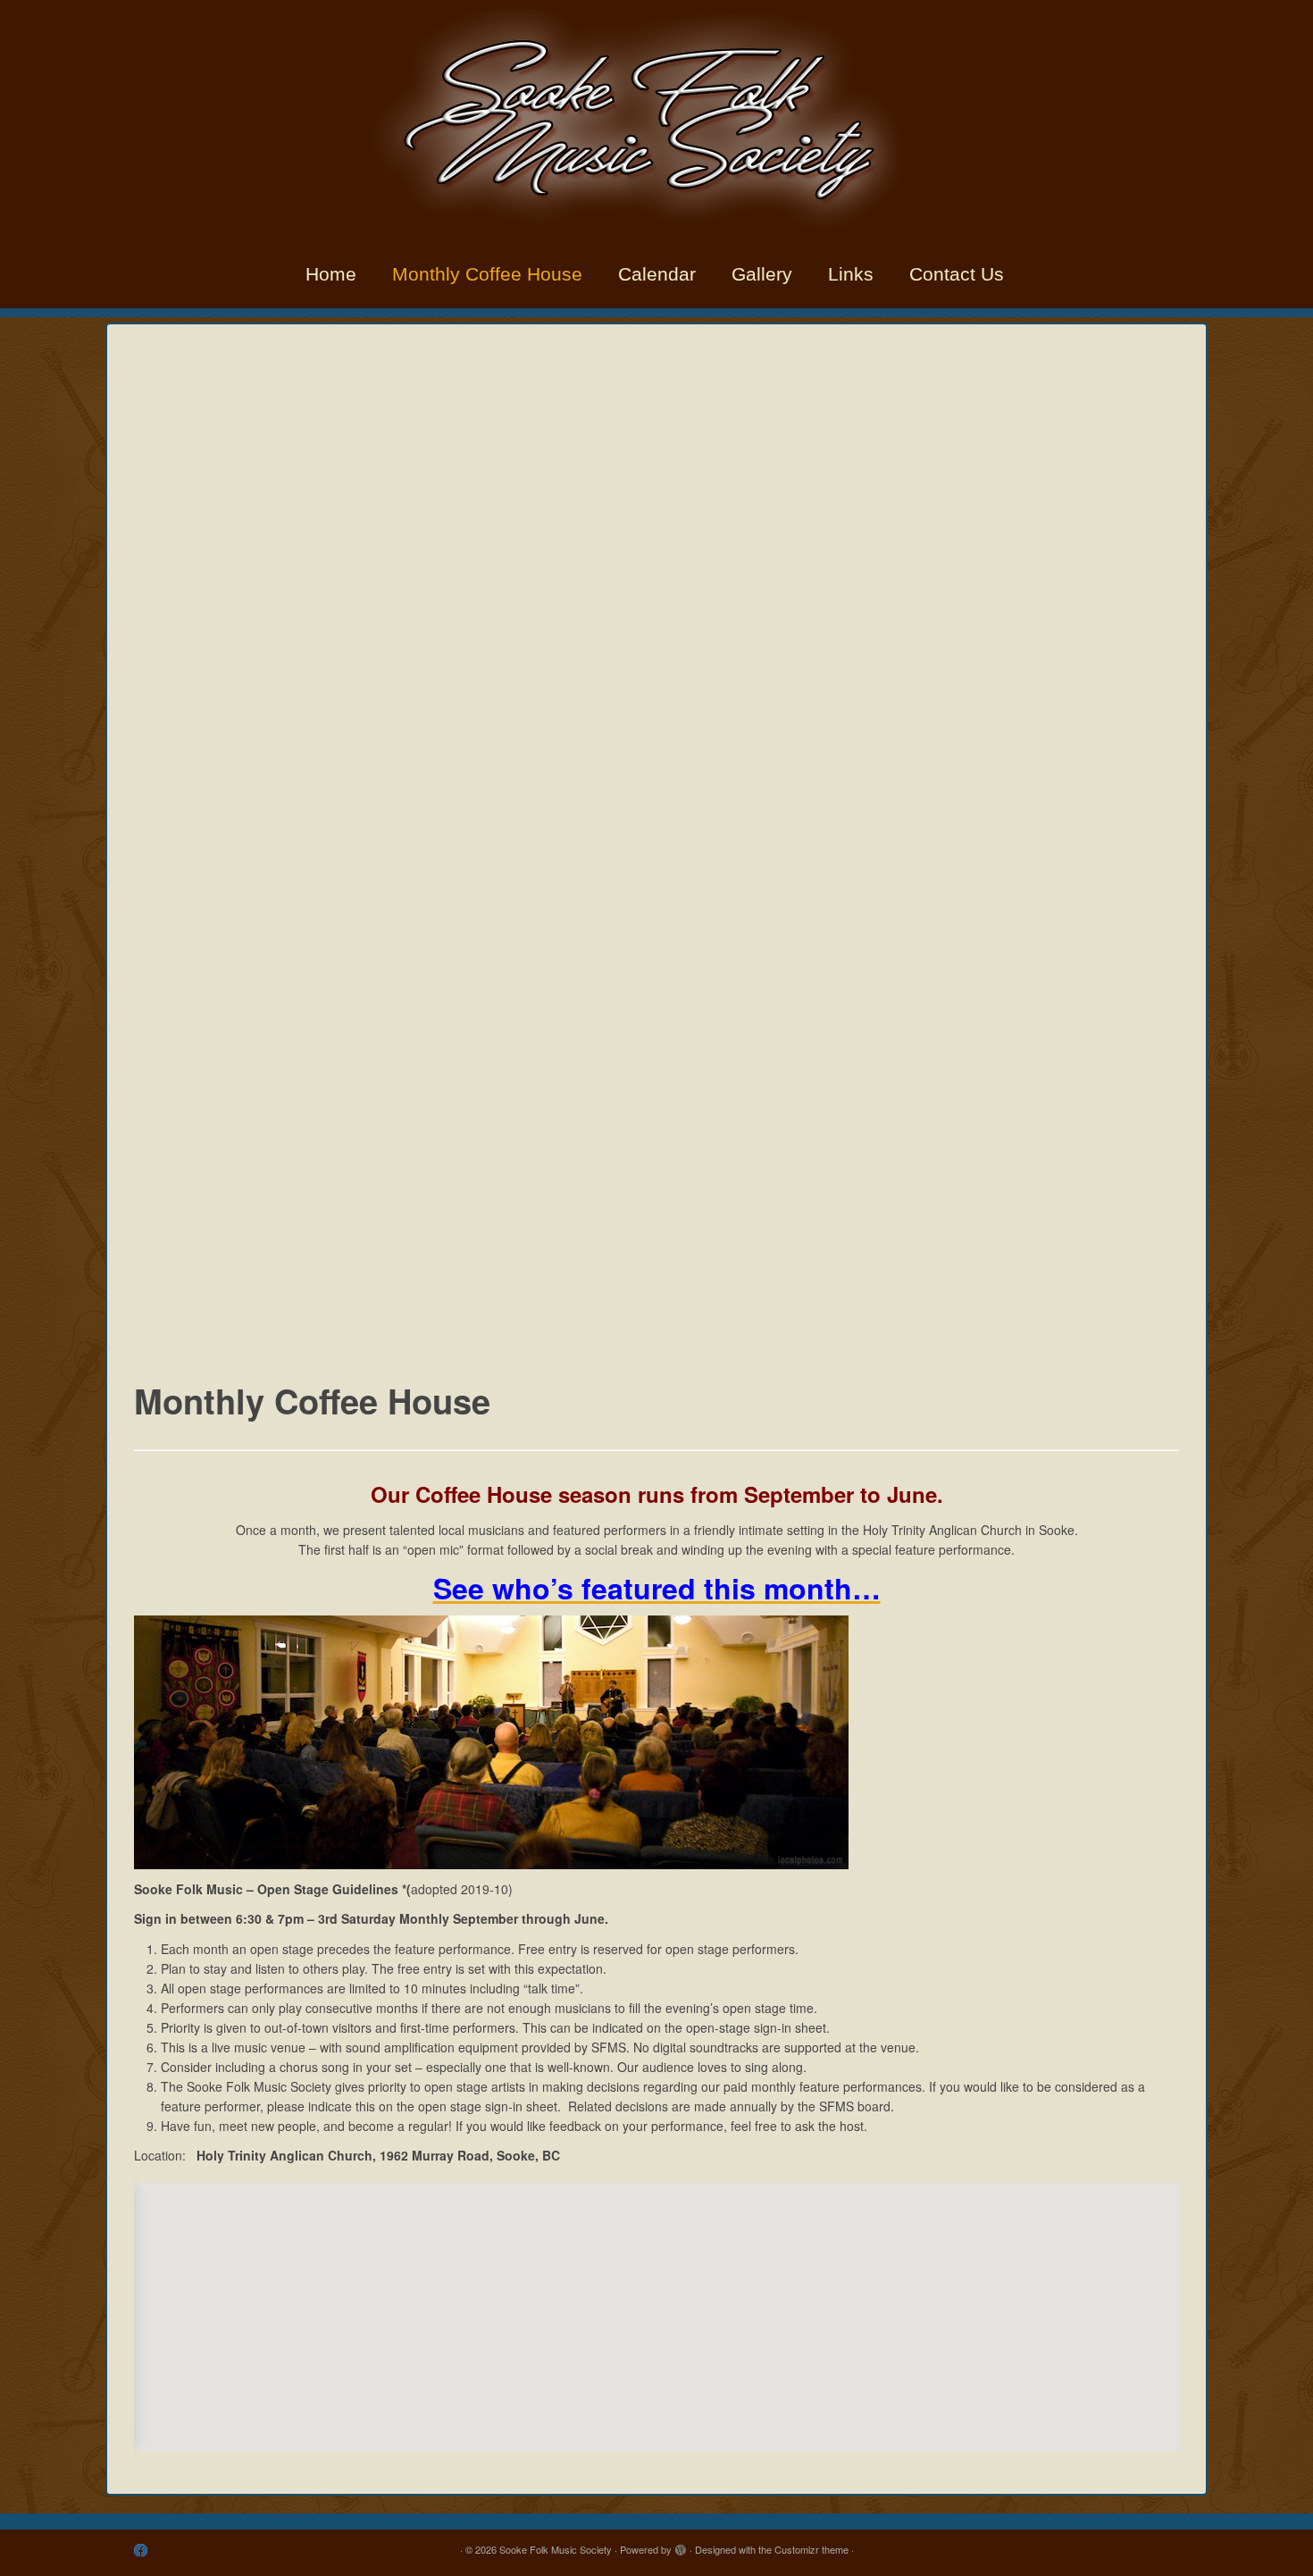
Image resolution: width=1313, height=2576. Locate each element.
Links (851, 274)
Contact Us (957, 274)
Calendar (657, 274)
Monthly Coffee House (487, 274)
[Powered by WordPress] (681, 2546)
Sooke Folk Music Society (556, 2549)
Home (331, 274)
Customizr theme (811, 2549)
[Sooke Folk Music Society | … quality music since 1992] (656, 121)
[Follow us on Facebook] (146, 2550)
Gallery (762, 274)
